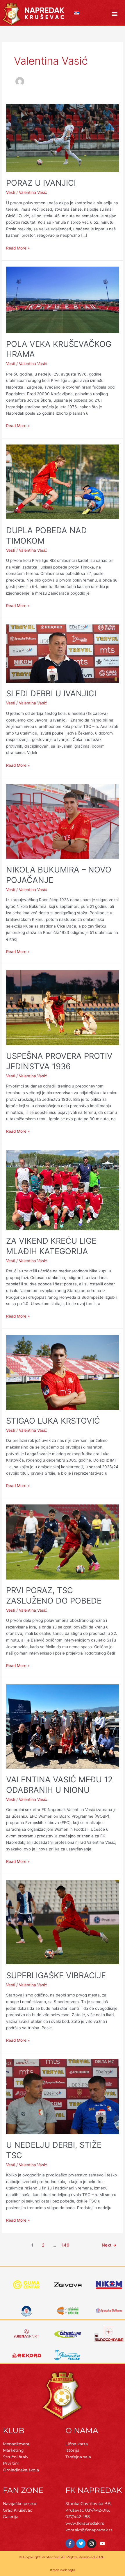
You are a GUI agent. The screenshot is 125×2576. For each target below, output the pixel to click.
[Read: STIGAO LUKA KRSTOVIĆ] (63, 1372)
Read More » (18, 248)
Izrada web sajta (63, 2570)
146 (65, 2245)
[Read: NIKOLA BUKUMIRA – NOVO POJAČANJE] (63, 821)
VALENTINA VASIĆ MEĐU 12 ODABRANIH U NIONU (59, 1785)
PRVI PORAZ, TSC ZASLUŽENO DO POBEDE (54, 1595)
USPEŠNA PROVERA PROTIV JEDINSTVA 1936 (59, 1061)
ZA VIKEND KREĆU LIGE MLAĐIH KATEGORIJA (51, 1246)
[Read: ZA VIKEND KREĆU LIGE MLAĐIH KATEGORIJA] (63, 1190)
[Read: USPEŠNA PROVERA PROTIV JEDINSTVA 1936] (63, 1007)
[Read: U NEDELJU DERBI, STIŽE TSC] (63, 2096)
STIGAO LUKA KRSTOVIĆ (53, 1421)
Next (109, 2245)
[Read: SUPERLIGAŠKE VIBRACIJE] (63, 1922)
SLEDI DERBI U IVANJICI (51, 693)
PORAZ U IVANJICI (41, 183)
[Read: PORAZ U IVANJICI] (63, 137)
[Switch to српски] (77, 13)
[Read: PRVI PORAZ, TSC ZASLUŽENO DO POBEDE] (63, 1542)
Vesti (11, 192)
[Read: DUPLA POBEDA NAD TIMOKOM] (63, 482)
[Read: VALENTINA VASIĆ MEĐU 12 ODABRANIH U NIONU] (63, 1726)
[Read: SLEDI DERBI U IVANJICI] (63, 653)
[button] (115, 14)
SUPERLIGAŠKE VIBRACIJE (56, 1975)
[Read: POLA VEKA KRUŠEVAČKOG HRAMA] (63, 299)
